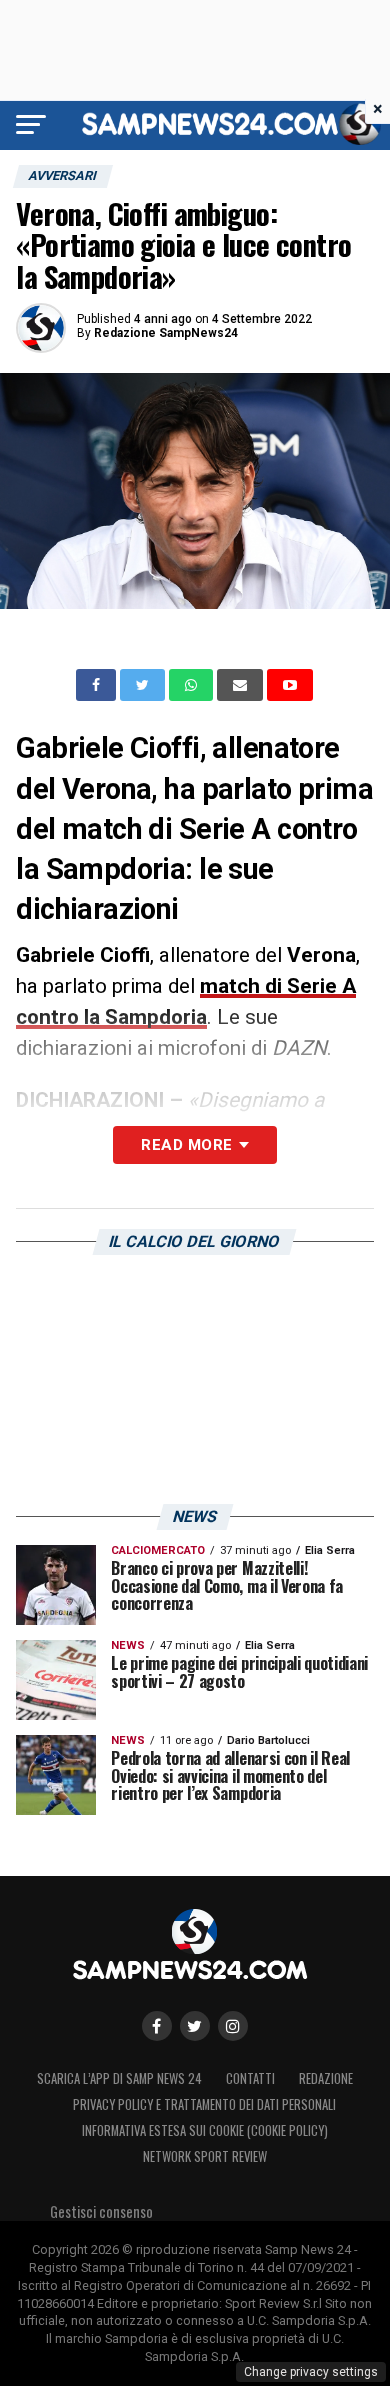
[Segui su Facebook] (157, 2026)
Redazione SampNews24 (166, 333)
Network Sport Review (205, 2156)
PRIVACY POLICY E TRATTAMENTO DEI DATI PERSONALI (204, 2104)
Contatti (250, 2078)
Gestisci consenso (101, 2211)
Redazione (326, 2078)
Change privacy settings (311, 2372)
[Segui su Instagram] (233, 2026)
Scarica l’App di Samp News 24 (119, 2078)
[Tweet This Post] (144, 685)
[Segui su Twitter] (195, 2026)
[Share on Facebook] (98, 685)
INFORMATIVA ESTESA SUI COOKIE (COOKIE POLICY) (205, 2130)
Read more (186, 1145)
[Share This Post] (193, 685)
